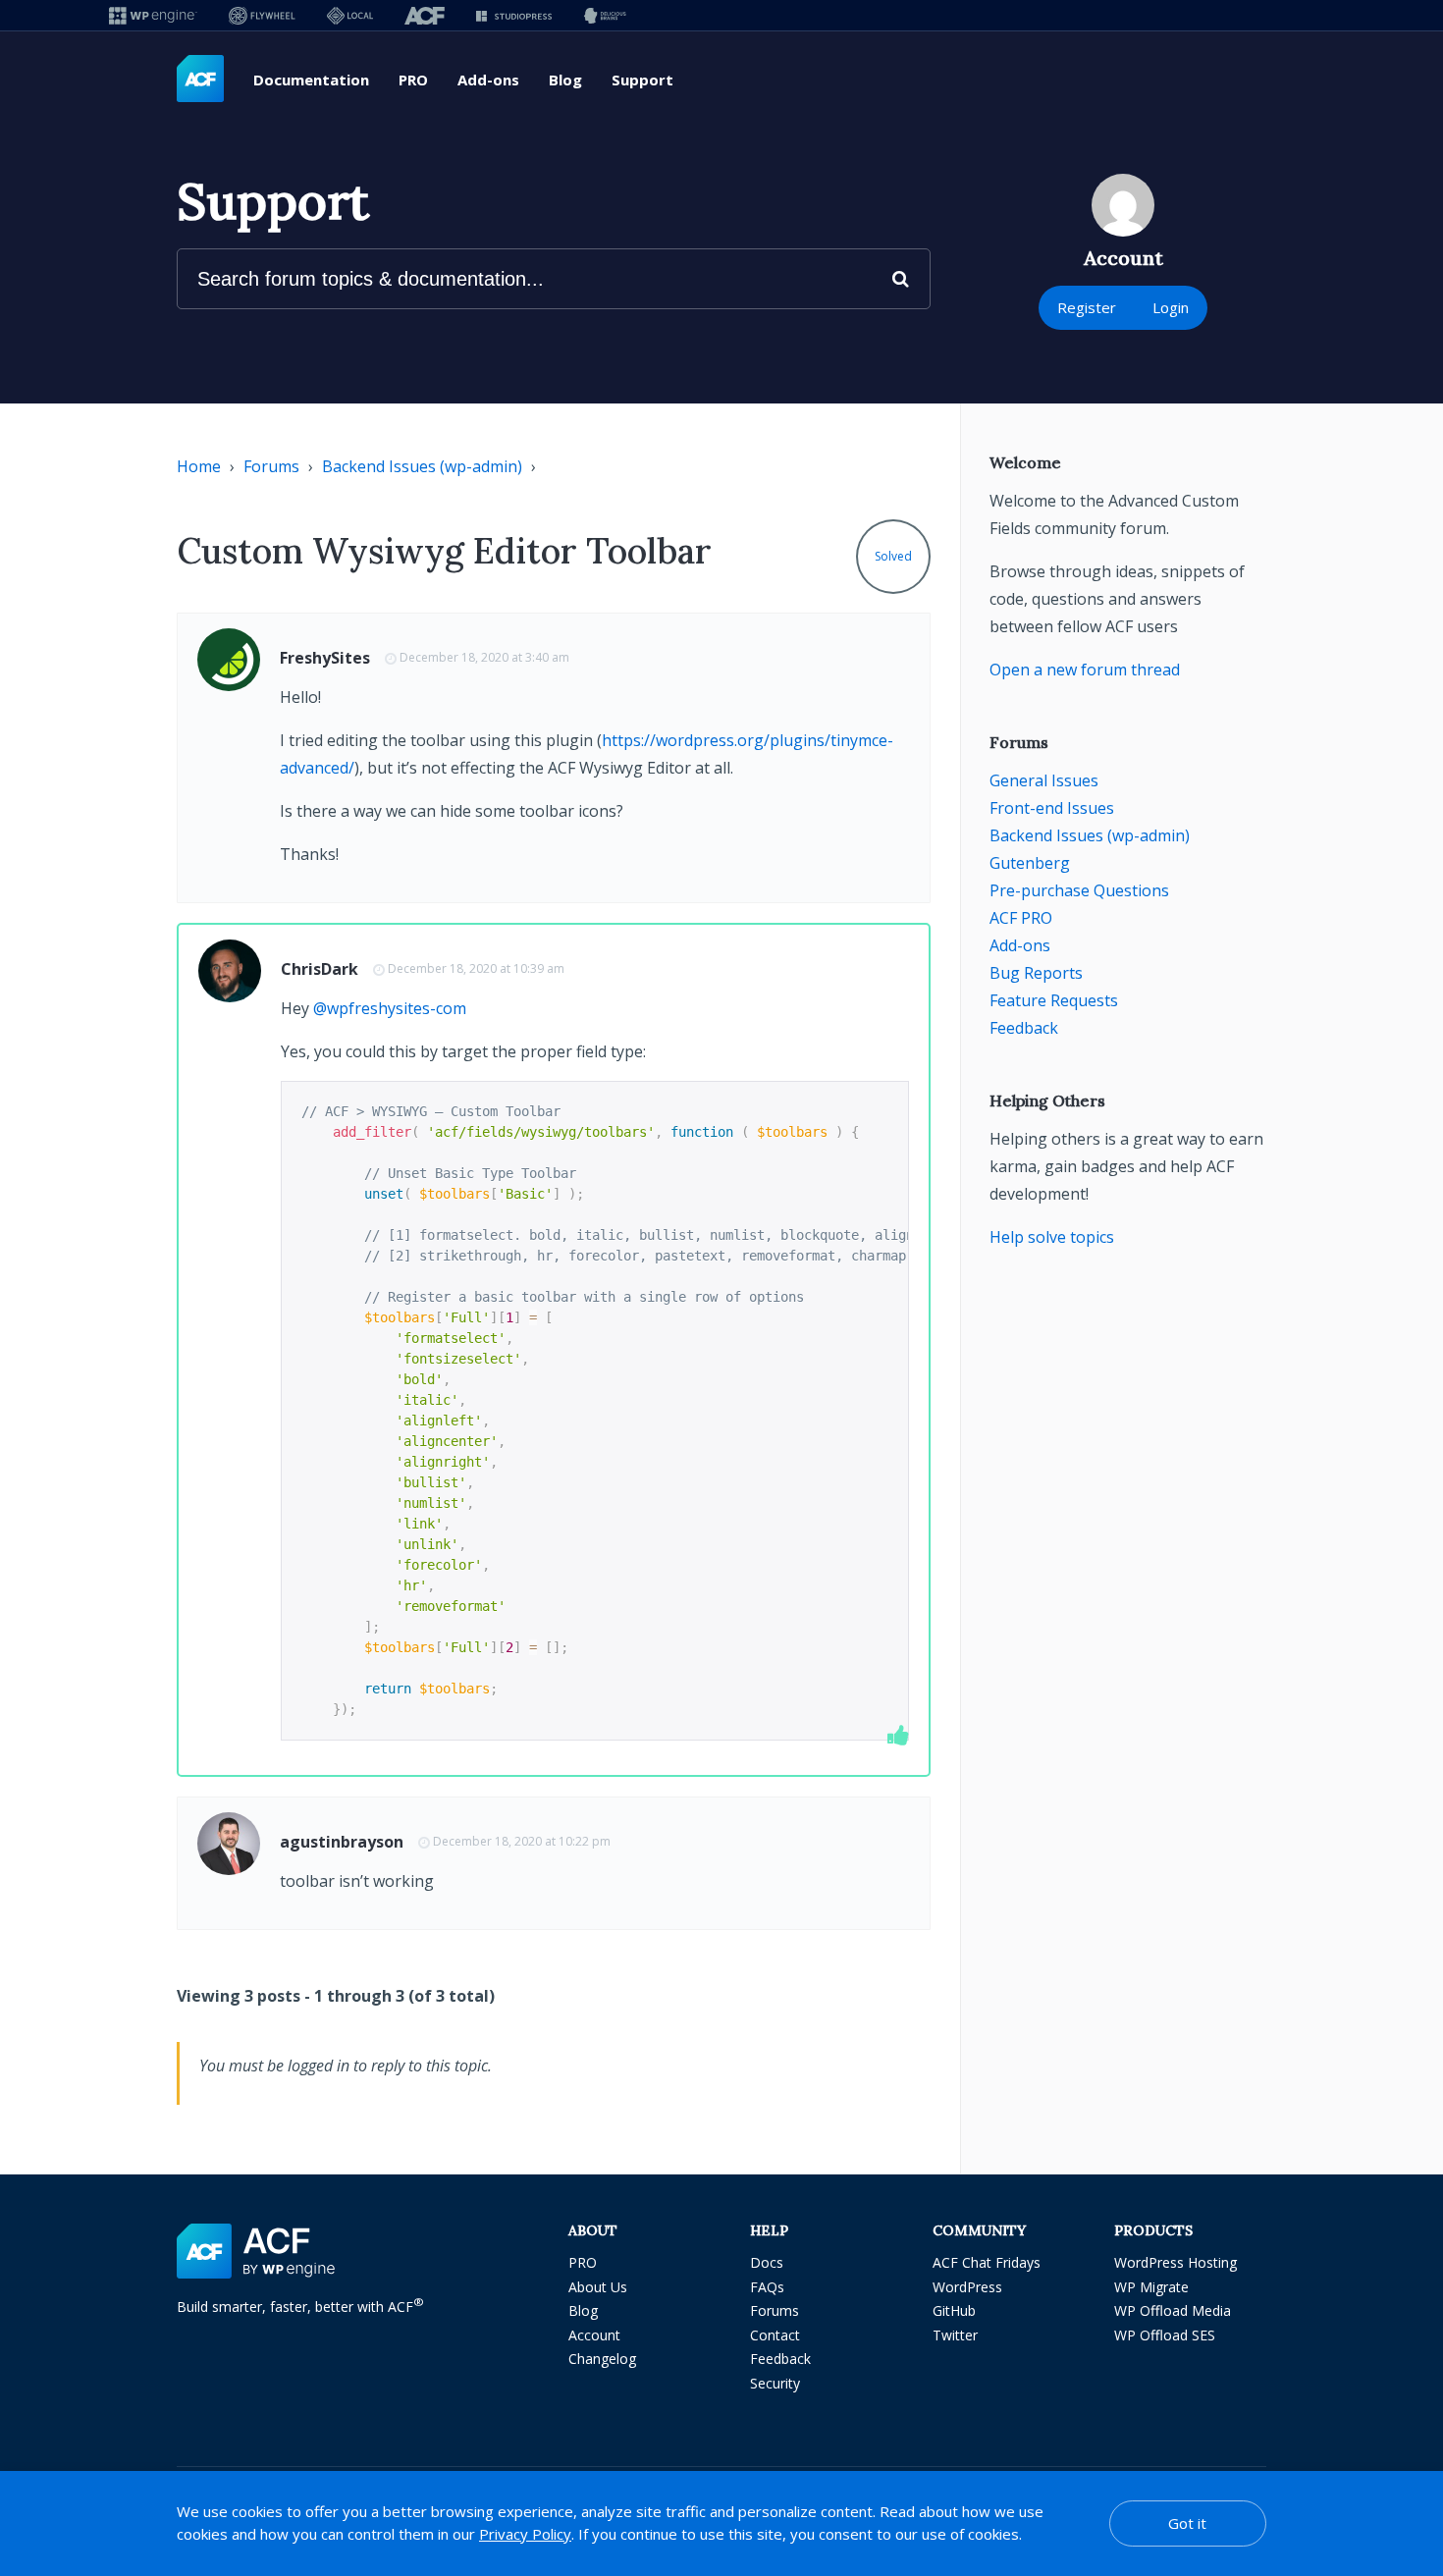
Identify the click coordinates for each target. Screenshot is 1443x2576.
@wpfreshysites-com (390, 1008)
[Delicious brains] (605, 15)
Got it (1187, 2523)
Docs (767, 2262)
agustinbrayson (342, 1842)
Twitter (955, 2335)
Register (1087, 307)
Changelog (602, 2359)
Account (594, 2335)
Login (1171, 307)
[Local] (350, 15)
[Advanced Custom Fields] (200, 80)
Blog (565, 80)
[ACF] (425, 15)
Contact (775, 2335)
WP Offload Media (1173, 2310)
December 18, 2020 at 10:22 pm (522, 1841)
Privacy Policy (525, 2534)
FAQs (767, 2287)
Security (775, 2383)
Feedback (1024, 1028)
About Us (598, 2287)
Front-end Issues (1052, 808)
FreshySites (325, 658)
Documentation (311, 80)
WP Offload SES (1165, 2335)
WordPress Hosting (1176, 2262)
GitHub (954, 2310)
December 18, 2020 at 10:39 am (476, 968)
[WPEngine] (153, 15)
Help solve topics (1052, 1237)
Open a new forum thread (1085, 670)
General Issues (1044, 780)
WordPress (967, 2287)
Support (642, 80)
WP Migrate (1151, 2287)
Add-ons (488, 80)
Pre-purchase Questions (1079, 890)
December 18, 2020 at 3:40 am (484, 657)
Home (199, 466)
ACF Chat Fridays (987, 2262)
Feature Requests (1054, 1000)
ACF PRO (1021, 918)
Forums (271, 466)
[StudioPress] (514, 15)
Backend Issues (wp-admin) (422, 466)
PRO (413, 80)
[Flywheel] (262, 15)
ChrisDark (320, 969)
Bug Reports (1036, 973)
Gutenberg (1030, 863)
